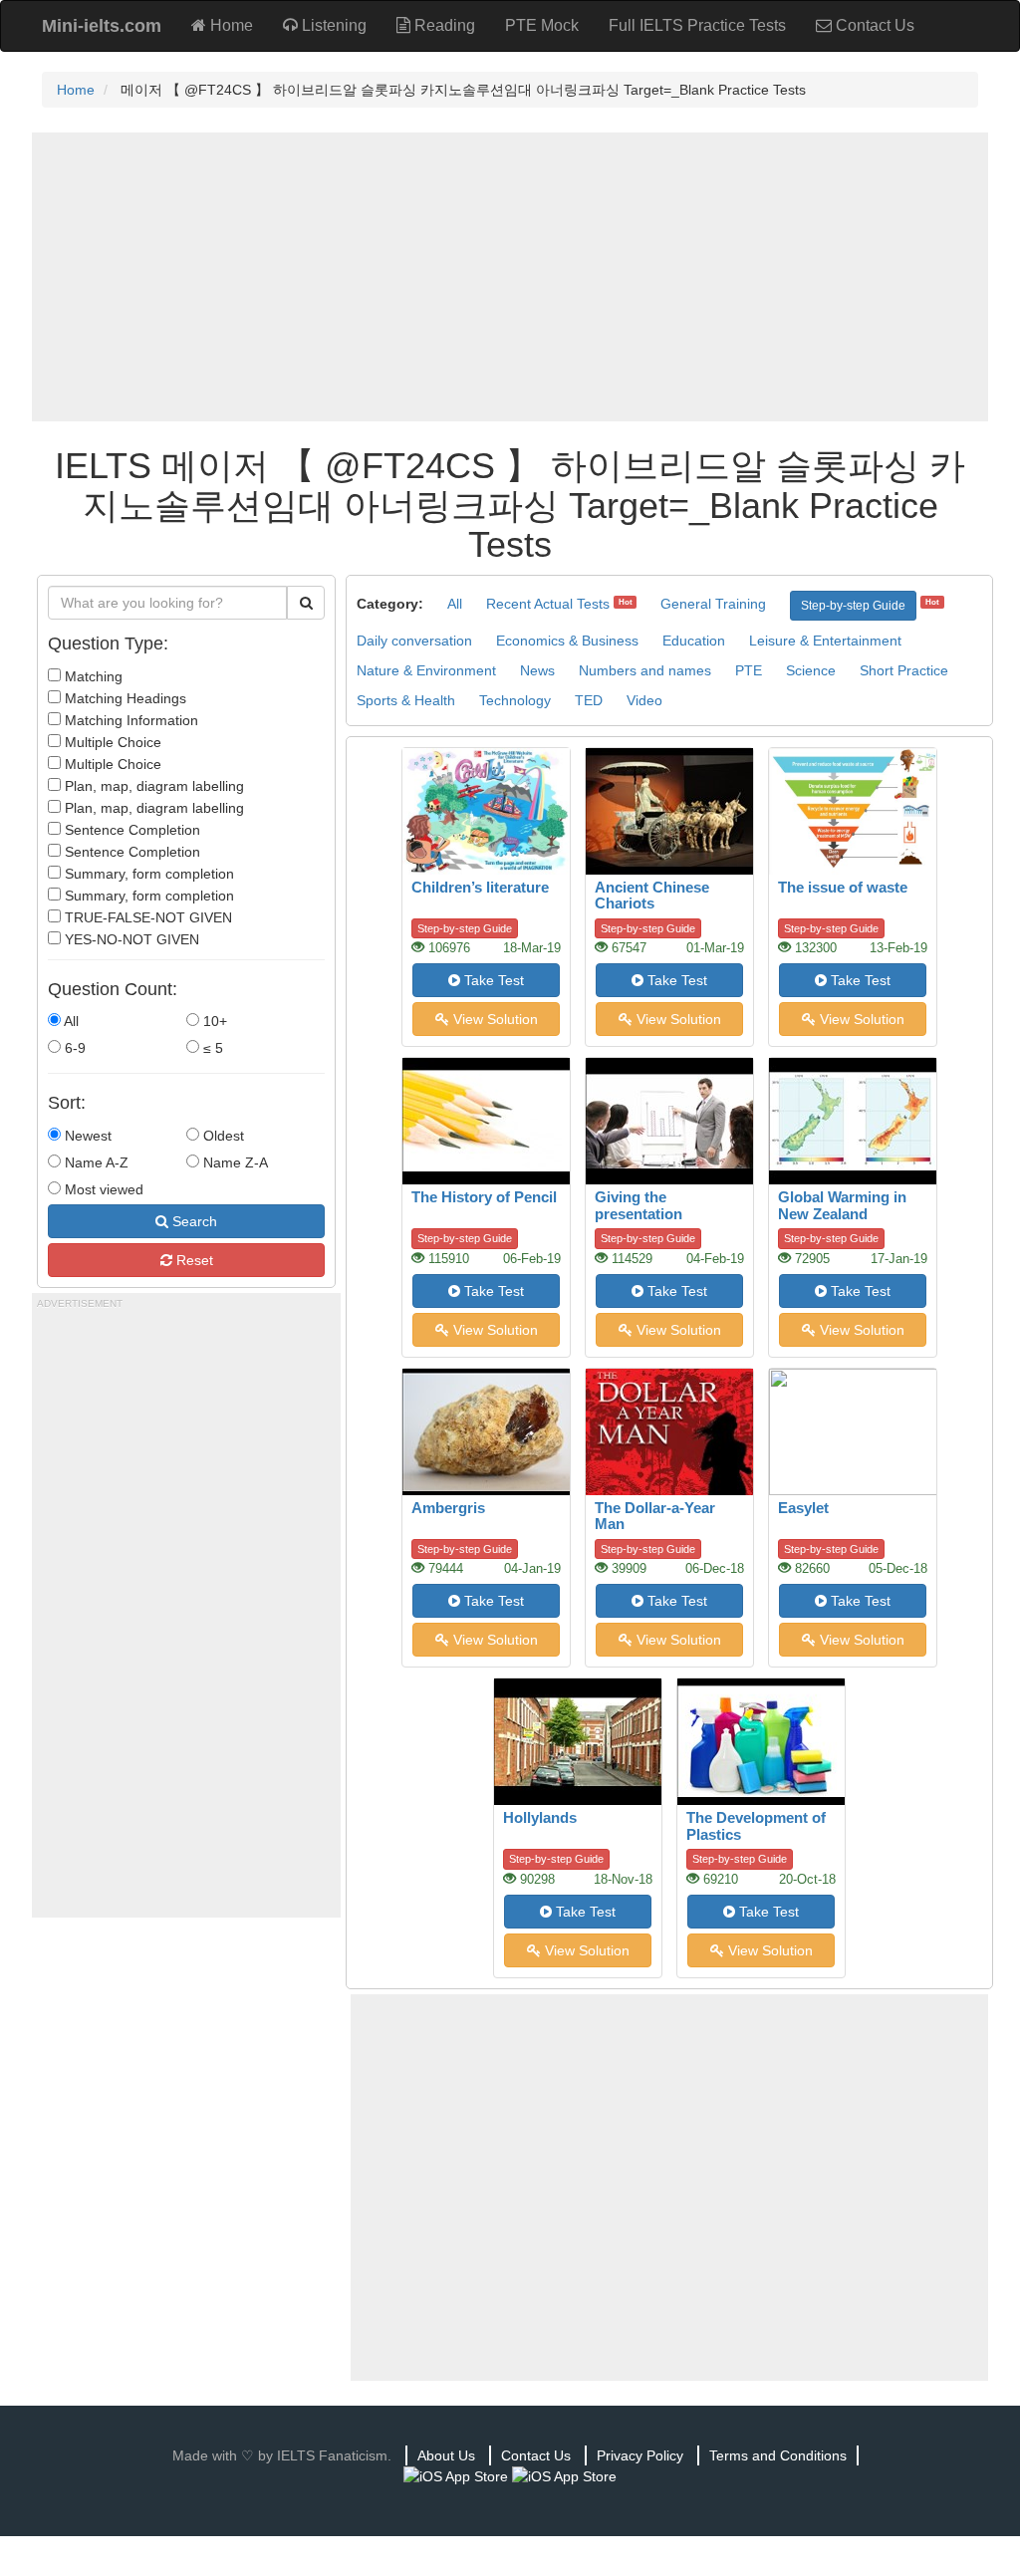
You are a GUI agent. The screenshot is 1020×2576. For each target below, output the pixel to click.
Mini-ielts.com (102, 26)
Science (811, 670)
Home (230, 25)
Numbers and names (645, 670)
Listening (332, 25)
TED (589, 700)
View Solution (494, 1019)
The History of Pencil (484, 1197)
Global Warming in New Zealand (842, 1205)
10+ (213, 1021)
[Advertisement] (510, 277)
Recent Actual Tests (548, 604)
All (70, 1021)
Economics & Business (567, 641)
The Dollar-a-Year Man (655, 1516)
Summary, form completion (147, 874)
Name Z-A (234, 1162)
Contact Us (873, 25)
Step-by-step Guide (853, 606)
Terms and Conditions (778, 2455)
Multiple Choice (111, 742)
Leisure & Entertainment (825, 641)
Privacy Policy (640, 2455)
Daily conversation (414, 641)
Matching (92, 676)
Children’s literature (480, 887)
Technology (515, 700)
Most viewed (102, 1189)
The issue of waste (843, 887)
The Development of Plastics (756, 1826)
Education (694, 641)
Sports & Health (406, 700)
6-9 (73, 1048)
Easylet (803, 1508)
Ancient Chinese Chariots (652, 896)
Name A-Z (95, 1162)
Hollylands (540, 1817)
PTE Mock (542, 25)
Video (644, 700)
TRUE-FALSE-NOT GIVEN (146, 917)
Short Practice (904, 670)
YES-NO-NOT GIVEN (130, 939)
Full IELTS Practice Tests (697, 25)
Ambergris (448, 1508)
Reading (443, 25)
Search (193, 1221)
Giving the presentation (638, 1205)
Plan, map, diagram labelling (152, 786)
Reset (193, 1260)
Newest (86, 1136)
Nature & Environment (426, 670)
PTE (749, 670)
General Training (713, 604)
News (537, 670)
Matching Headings (124, 698)
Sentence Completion (130, 830)
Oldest (222, 1136)
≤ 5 (211, 1048)
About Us (446, 2455)
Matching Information (129, 720)
